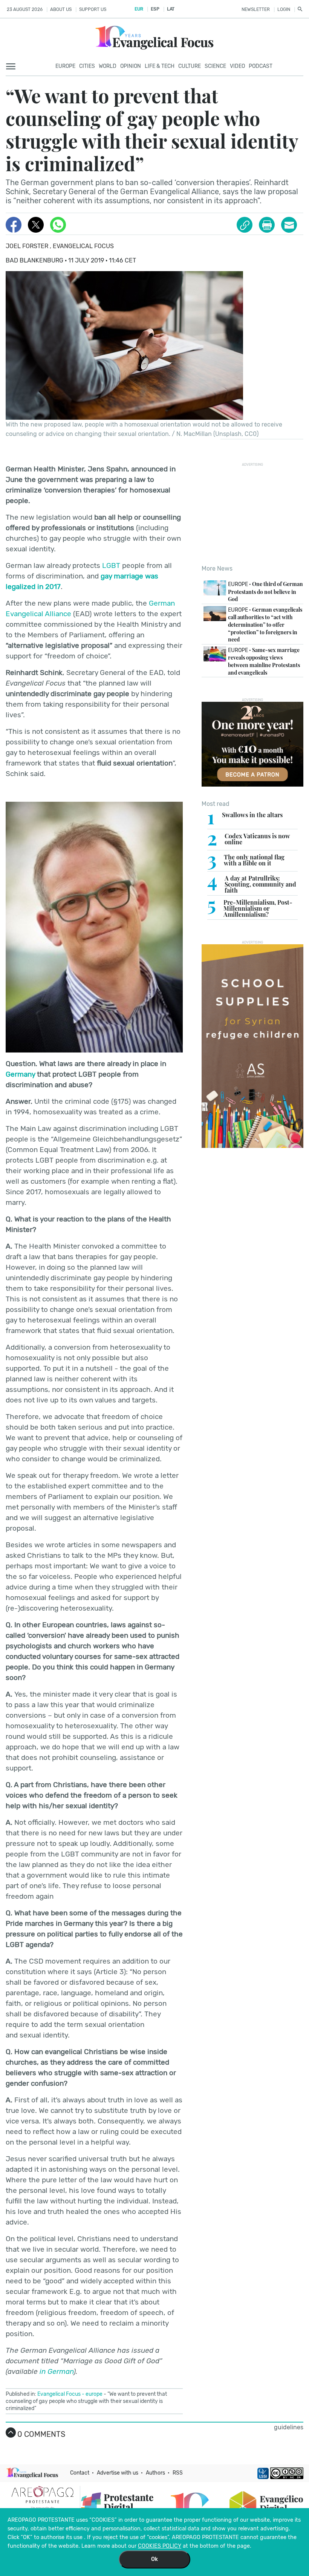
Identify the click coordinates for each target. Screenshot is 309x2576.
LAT (171, 9)
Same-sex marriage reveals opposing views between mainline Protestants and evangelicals (264, 661)
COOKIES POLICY (160, 2546)
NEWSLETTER (256, 9)
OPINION (131, 66)
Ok (154, 2559)
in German (57, 2371)
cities (87, 66)
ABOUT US (61, 9)
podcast (261, 66)
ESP (155, 9)
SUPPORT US (93, 9)
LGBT (111, 565)
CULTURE (190, 66)
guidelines (289, 2427)
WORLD (108, 66)
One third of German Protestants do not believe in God (265, 591)
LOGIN (284, 9)
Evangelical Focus (83, 246)
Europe (65, 66)
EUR (139, 9)
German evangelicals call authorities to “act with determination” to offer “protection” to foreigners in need (265, 624)
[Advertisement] (255, 514)
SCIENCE (215, 66)
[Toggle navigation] (13, 67)
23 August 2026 (25, 9)
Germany (20, 1074)
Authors (155, 2473)
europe (94, 2394)
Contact (80, 2473)
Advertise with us (118, 2473)
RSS (178, 2473)
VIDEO (237, 66)
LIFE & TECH (160, 66)
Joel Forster (28, 246)
